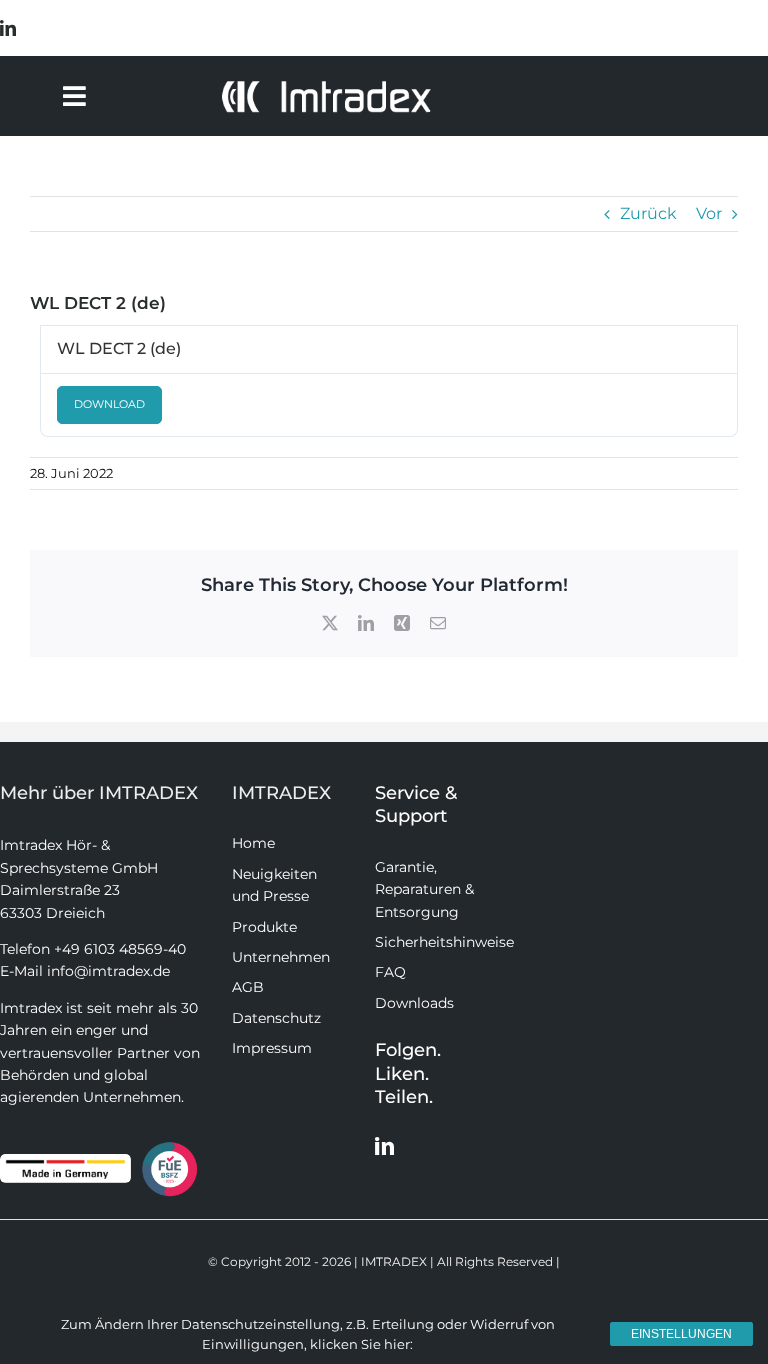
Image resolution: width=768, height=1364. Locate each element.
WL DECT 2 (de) (119, 348)
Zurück (648, 213)
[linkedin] (8, 28)
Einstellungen (681, 1334)
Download (109, 404)
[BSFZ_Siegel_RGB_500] (170, 1145)
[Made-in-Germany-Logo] (65, 1161)
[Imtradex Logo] (326, 86)
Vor (709, 213)
